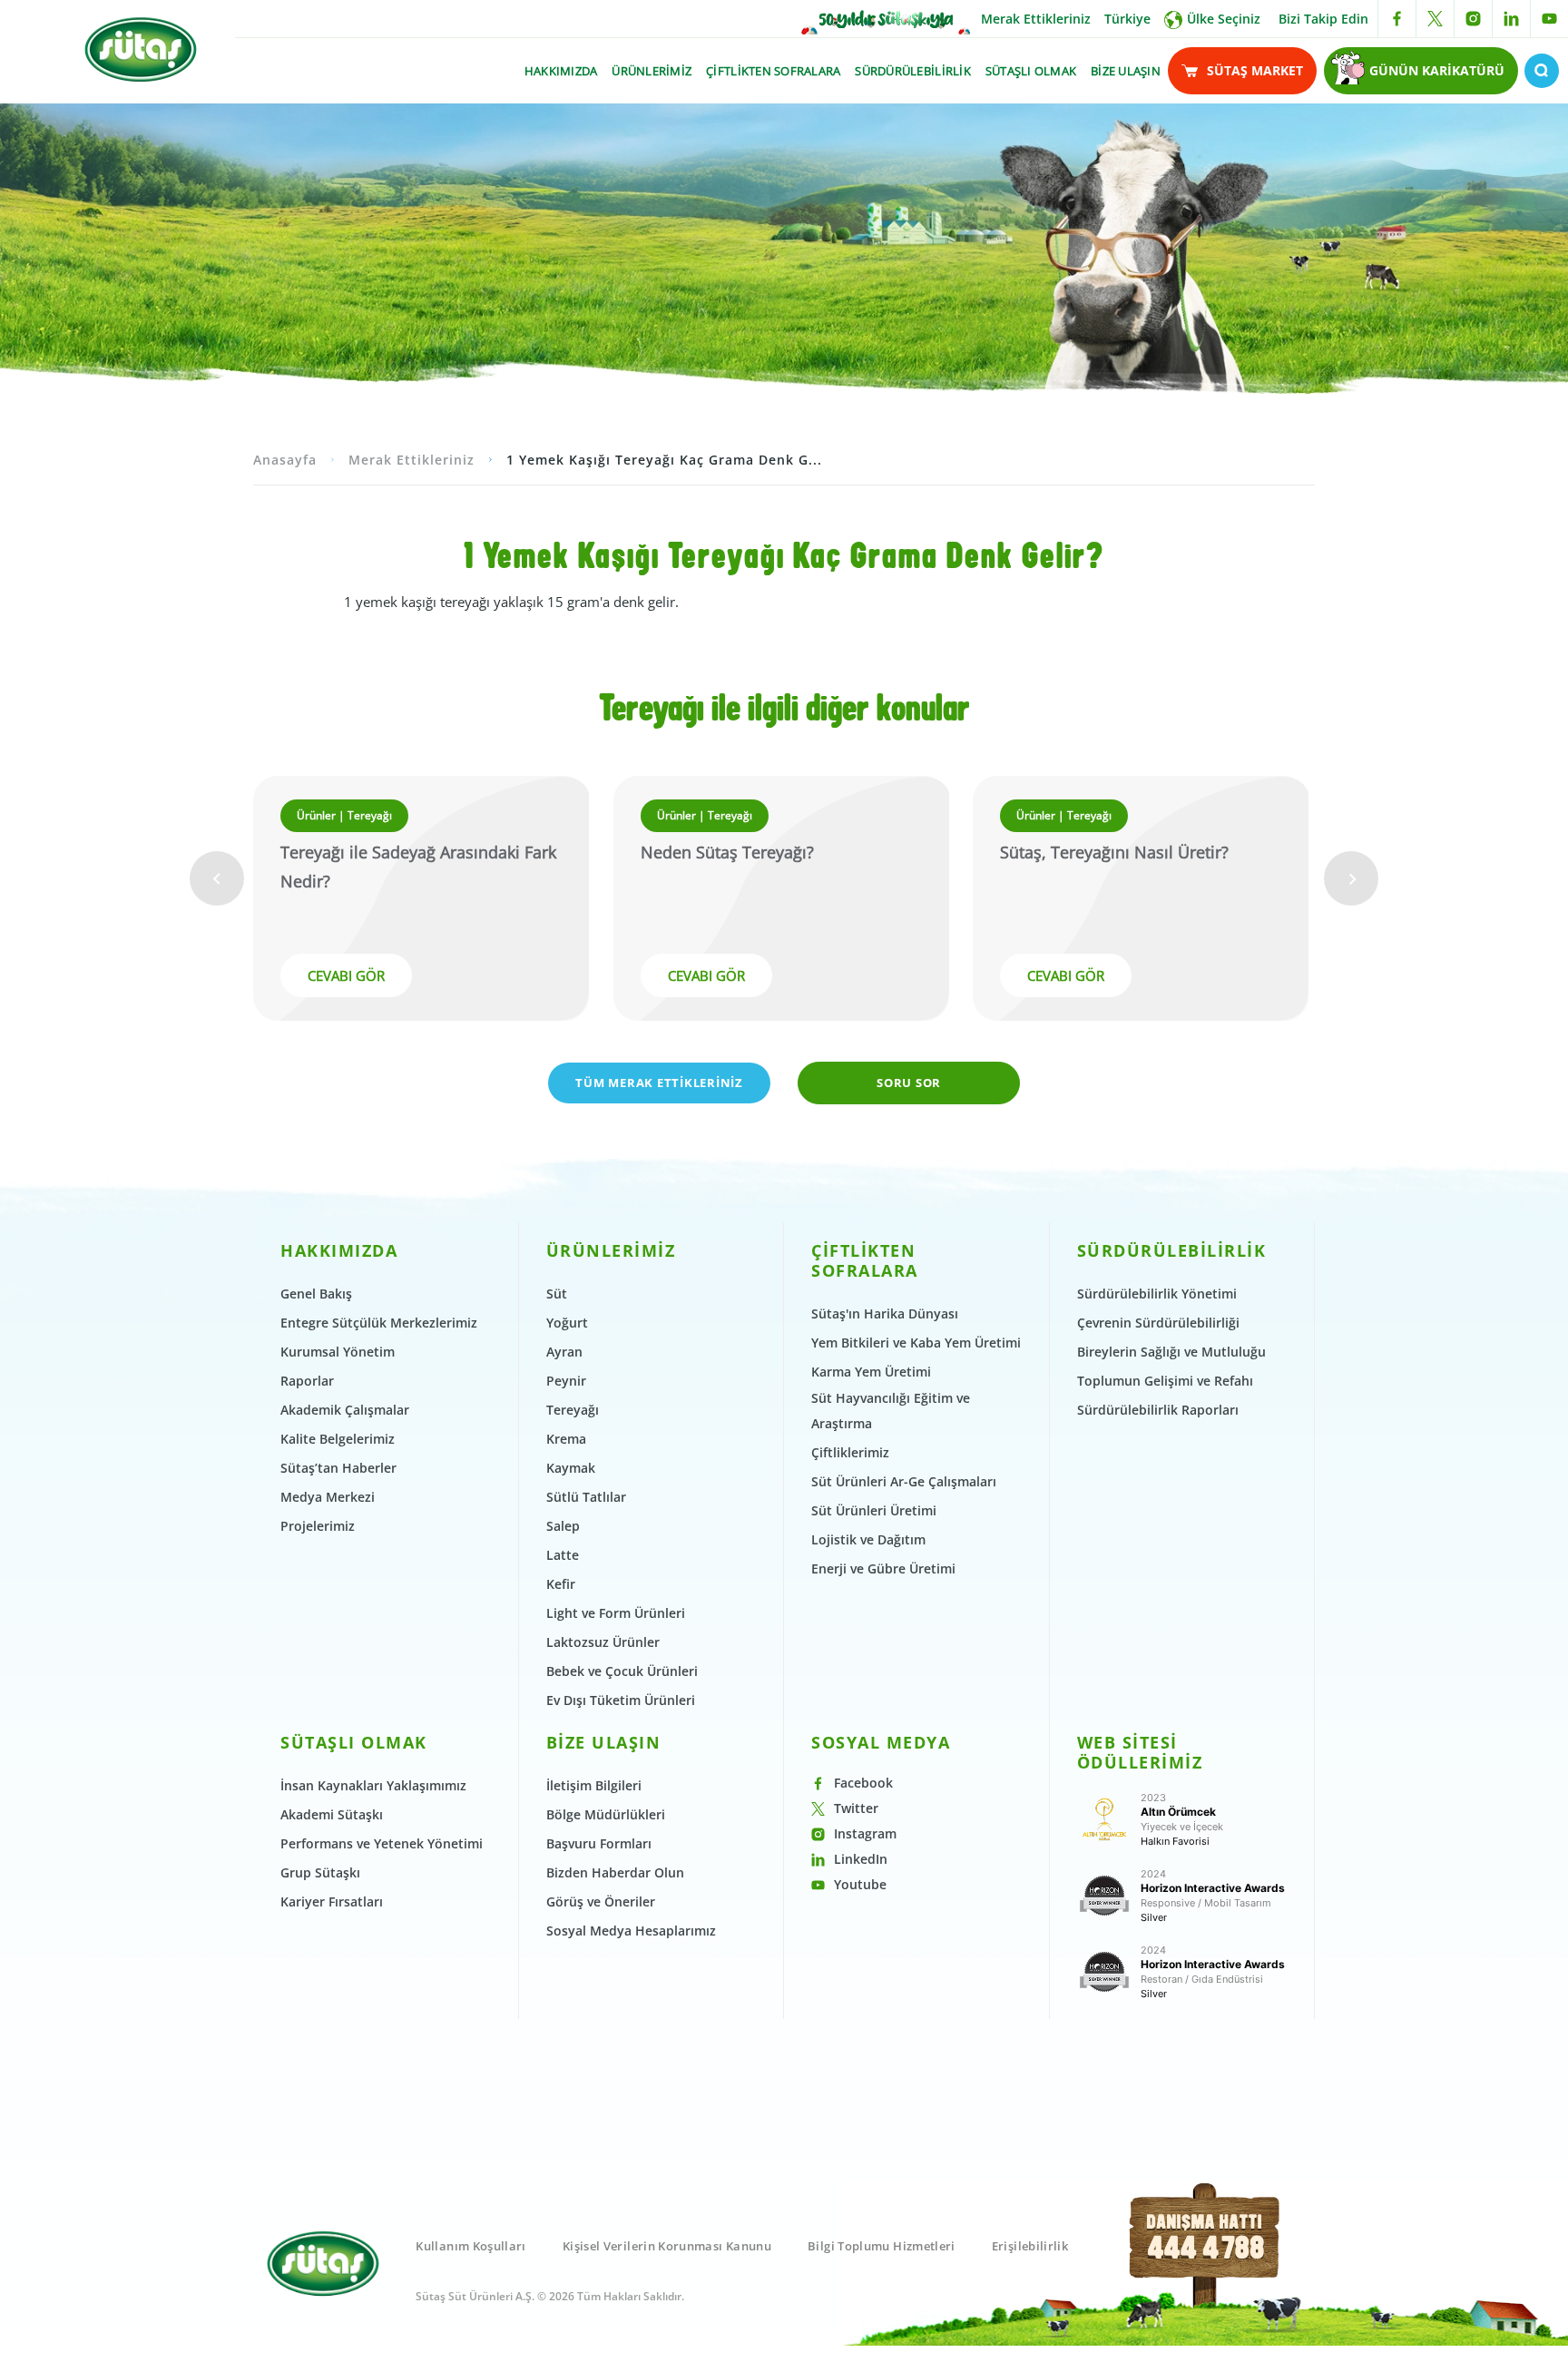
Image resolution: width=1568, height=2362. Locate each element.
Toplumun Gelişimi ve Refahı (1165, 1381)
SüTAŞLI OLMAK (1031, 71)
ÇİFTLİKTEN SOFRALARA (773, 71)
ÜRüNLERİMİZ (652, 71)
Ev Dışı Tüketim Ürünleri (621, 1700)
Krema (566, 1439)
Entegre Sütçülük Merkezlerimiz (379, 1323)
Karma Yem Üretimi (871, 1372)
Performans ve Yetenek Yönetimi (382, 1843)
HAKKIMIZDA (561, 71)
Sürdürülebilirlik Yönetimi (1157, 1294)
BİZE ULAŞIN (1126, 71)
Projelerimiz (318, 1526)
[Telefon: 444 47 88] (1205, 2266)
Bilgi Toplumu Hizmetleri (882, 2246)
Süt (557, 1294)
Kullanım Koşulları (470, 2246)
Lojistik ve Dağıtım (868, 1539)
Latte (563, 1555)
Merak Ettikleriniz (1036, 19)
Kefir (561, 1584)
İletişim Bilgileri (594, 1785)
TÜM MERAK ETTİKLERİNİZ (659, 1083)
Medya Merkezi (328, 1497)
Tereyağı (573, 1410)
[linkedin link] (1511, 19)
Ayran (564, 1352)
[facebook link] (1397, 19)
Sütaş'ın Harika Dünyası (885, 1313)
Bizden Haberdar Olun (615, 1872)
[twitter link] (1435, 19)
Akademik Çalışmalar (345, 1410)
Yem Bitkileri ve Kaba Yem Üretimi (916, 1343)
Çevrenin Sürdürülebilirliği (1158, 1323)
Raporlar (307, 1381)
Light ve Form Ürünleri (616, 1613)
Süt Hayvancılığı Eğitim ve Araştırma (891, 1411)
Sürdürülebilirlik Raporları (1158, 1410)
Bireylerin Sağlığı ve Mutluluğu (1171, 1352)
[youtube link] (1549, 19)
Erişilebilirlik (1030, 2246)
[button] (217, 878)
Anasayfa (285, 460)
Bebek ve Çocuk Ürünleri (622, 1671)
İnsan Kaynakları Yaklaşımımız (373, 1785)
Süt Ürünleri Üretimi (874, 1510)
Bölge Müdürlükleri (606, 1814)
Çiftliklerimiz (850, 1452)
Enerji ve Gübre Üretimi (883, 1568)
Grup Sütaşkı (320, 1872)
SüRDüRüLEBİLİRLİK (912, 71)
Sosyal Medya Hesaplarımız (631, 1931)
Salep (563, 1526)
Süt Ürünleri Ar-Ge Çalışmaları (904, 1481)
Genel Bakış (316, 1294)
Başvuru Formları (599, 1843)
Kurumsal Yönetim (338, 1352)
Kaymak (571, 1468)
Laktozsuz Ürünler (603, 1642)
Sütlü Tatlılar (586, 1497)
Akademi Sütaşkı (332, 1814)
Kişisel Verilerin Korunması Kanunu (667, 2246)
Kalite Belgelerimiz (338, 1439)
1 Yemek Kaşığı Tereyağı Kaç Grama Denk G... (664, 460)
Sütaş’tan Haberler (338, 1468)
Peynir (566, 1381)
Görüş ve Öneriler (601, 1901)
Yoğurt (567, 1323)
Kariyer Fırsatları (332, 1901)
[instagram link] (1473, 19)
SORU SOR (909, 1083)
